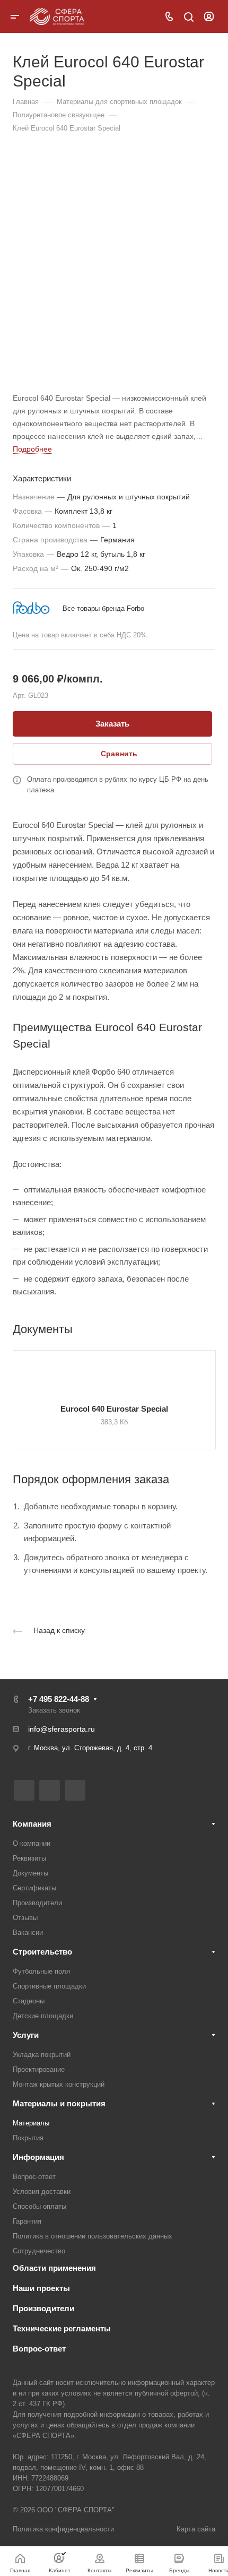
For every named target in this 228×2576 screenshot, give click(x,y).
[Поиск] (188, 17)
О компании (32, 1843)
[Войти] (209, 17)
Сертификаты (34, 1888)
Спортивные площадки (49, 1986)
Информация (38, 2157)
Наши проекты (41, 2288)
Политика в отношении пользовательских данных (93, 2236)
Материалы (31, 2123)
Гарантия (27, 2221)
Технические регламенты (62, 2328)
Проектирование (39, 2069)
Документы (30, 1873)
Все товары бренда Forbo (103, 608)
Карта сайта (196, 2529)
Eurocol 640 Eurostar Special (114, 1409)
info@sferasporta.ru (62, 1729)
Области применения (54, 2268)
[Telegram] (50, 1790)
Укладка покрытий (42, 2055)
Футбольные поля (41, 1971)
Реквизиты (29, 1858)
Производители (37, 1903)
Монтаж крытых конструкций (59, 2084)
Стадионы (29, 2001)
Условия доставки (42, 2192)
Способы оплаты (40, 2206)
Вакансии (28, 1933)
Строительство (42, 1952)
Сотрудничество (39, 2251)
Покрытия (28, 2138)
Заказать (112, 724)
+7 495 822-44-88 (59, 1699)
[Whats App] (75, 1790)
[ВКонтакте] (24, 1790)
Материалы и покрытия (59, 2103)
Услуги (26, 2035)
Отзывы (25, 1918)
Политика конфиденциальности (63, 2529)
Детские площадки (43, 2016)
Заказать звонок (54, 1710)
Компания (32, 1824)
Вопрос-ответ (34, 2177)
